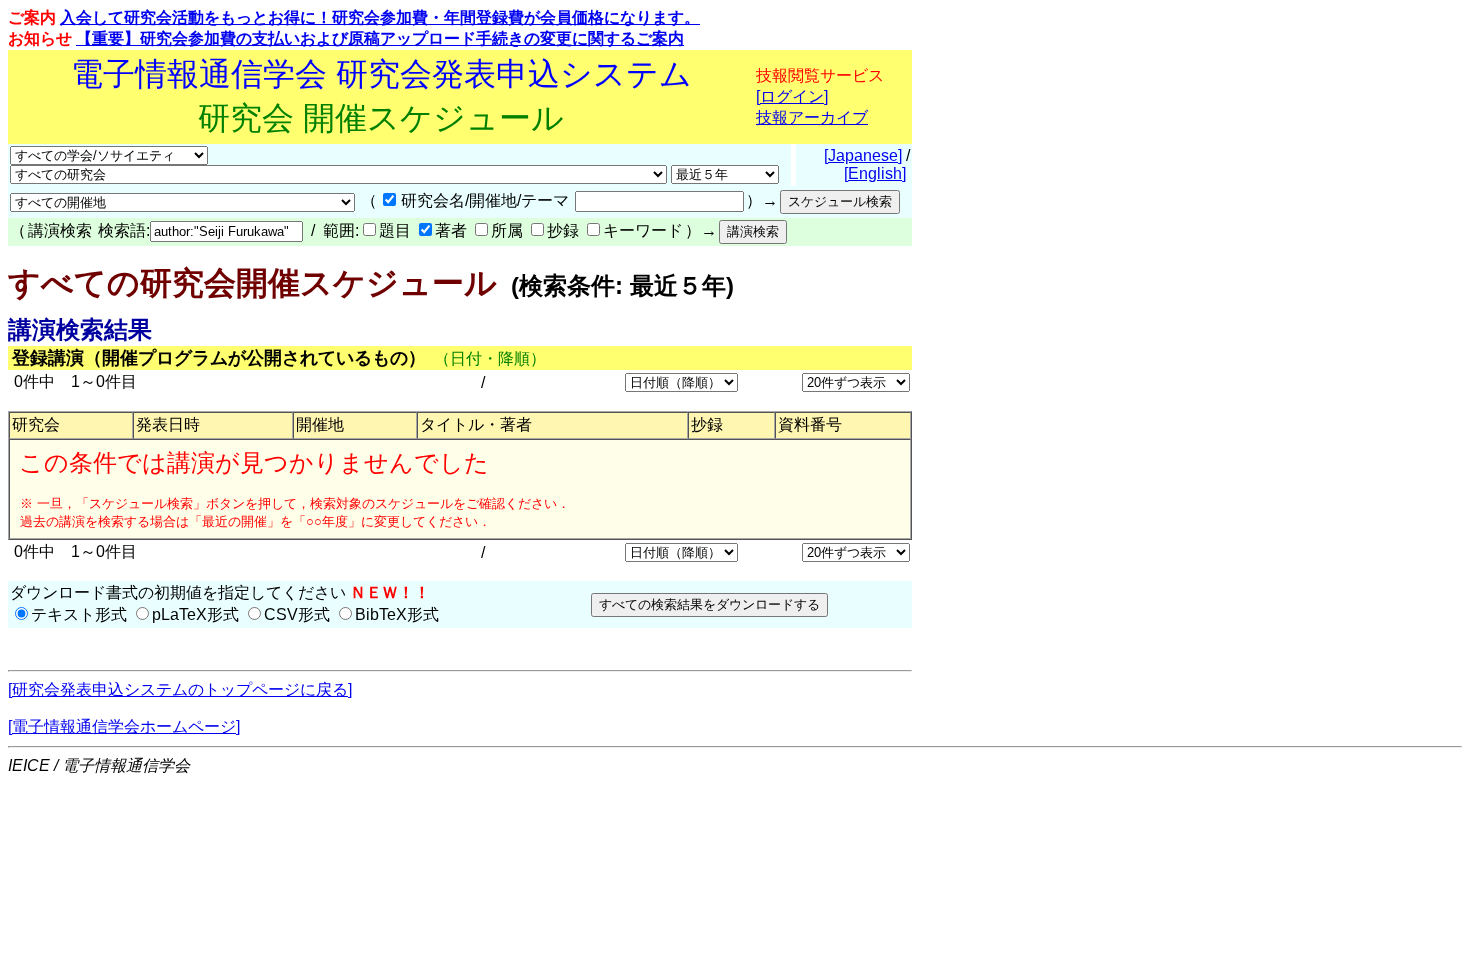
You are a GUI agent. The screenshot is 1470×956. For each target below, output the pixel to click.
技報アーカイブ (812, 117)
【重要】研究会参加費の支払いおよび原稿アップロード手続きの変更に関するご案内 (380, 38)
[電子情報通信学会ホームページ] (124, 726)
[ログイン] (792, 96)
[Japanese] (863, 155)
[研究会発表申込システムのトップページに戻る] (180, 689)
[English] (875, 173)
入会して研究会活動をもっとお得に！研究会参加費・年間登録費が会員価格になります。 (380, 17)
